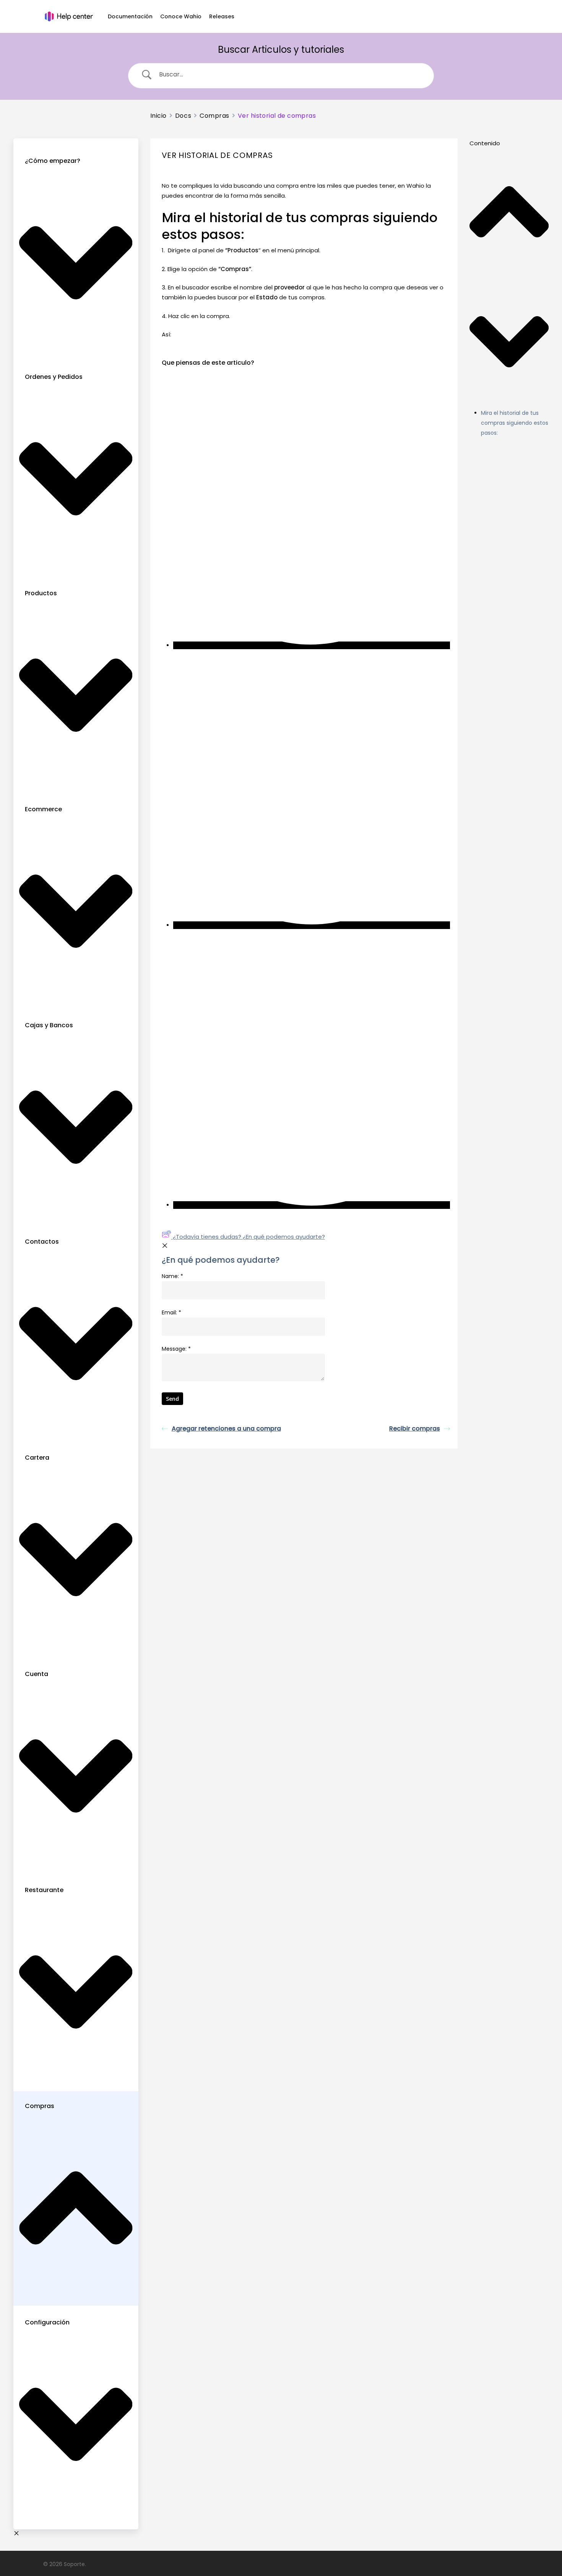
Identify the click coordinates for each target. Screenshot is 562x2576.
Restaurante (44, 1890)
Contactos (42, 1242)
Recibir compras (415, 1428)
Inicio (158, 116)
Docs (183, 116)
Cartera (37, 1458)
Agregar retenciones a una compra (226, 1428)
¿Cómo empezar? (53, 161)
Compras (40, 2106)
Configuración (47, 2322)
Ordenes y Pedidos (54, 377)
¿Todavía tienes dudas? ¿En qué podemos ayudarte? (249, 1237)
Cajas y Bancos (49, 1025)
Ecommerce (43, 809)
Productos (41, 593)
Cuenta (37, 1674)
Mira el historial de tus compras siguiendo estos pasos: (515, 423)
